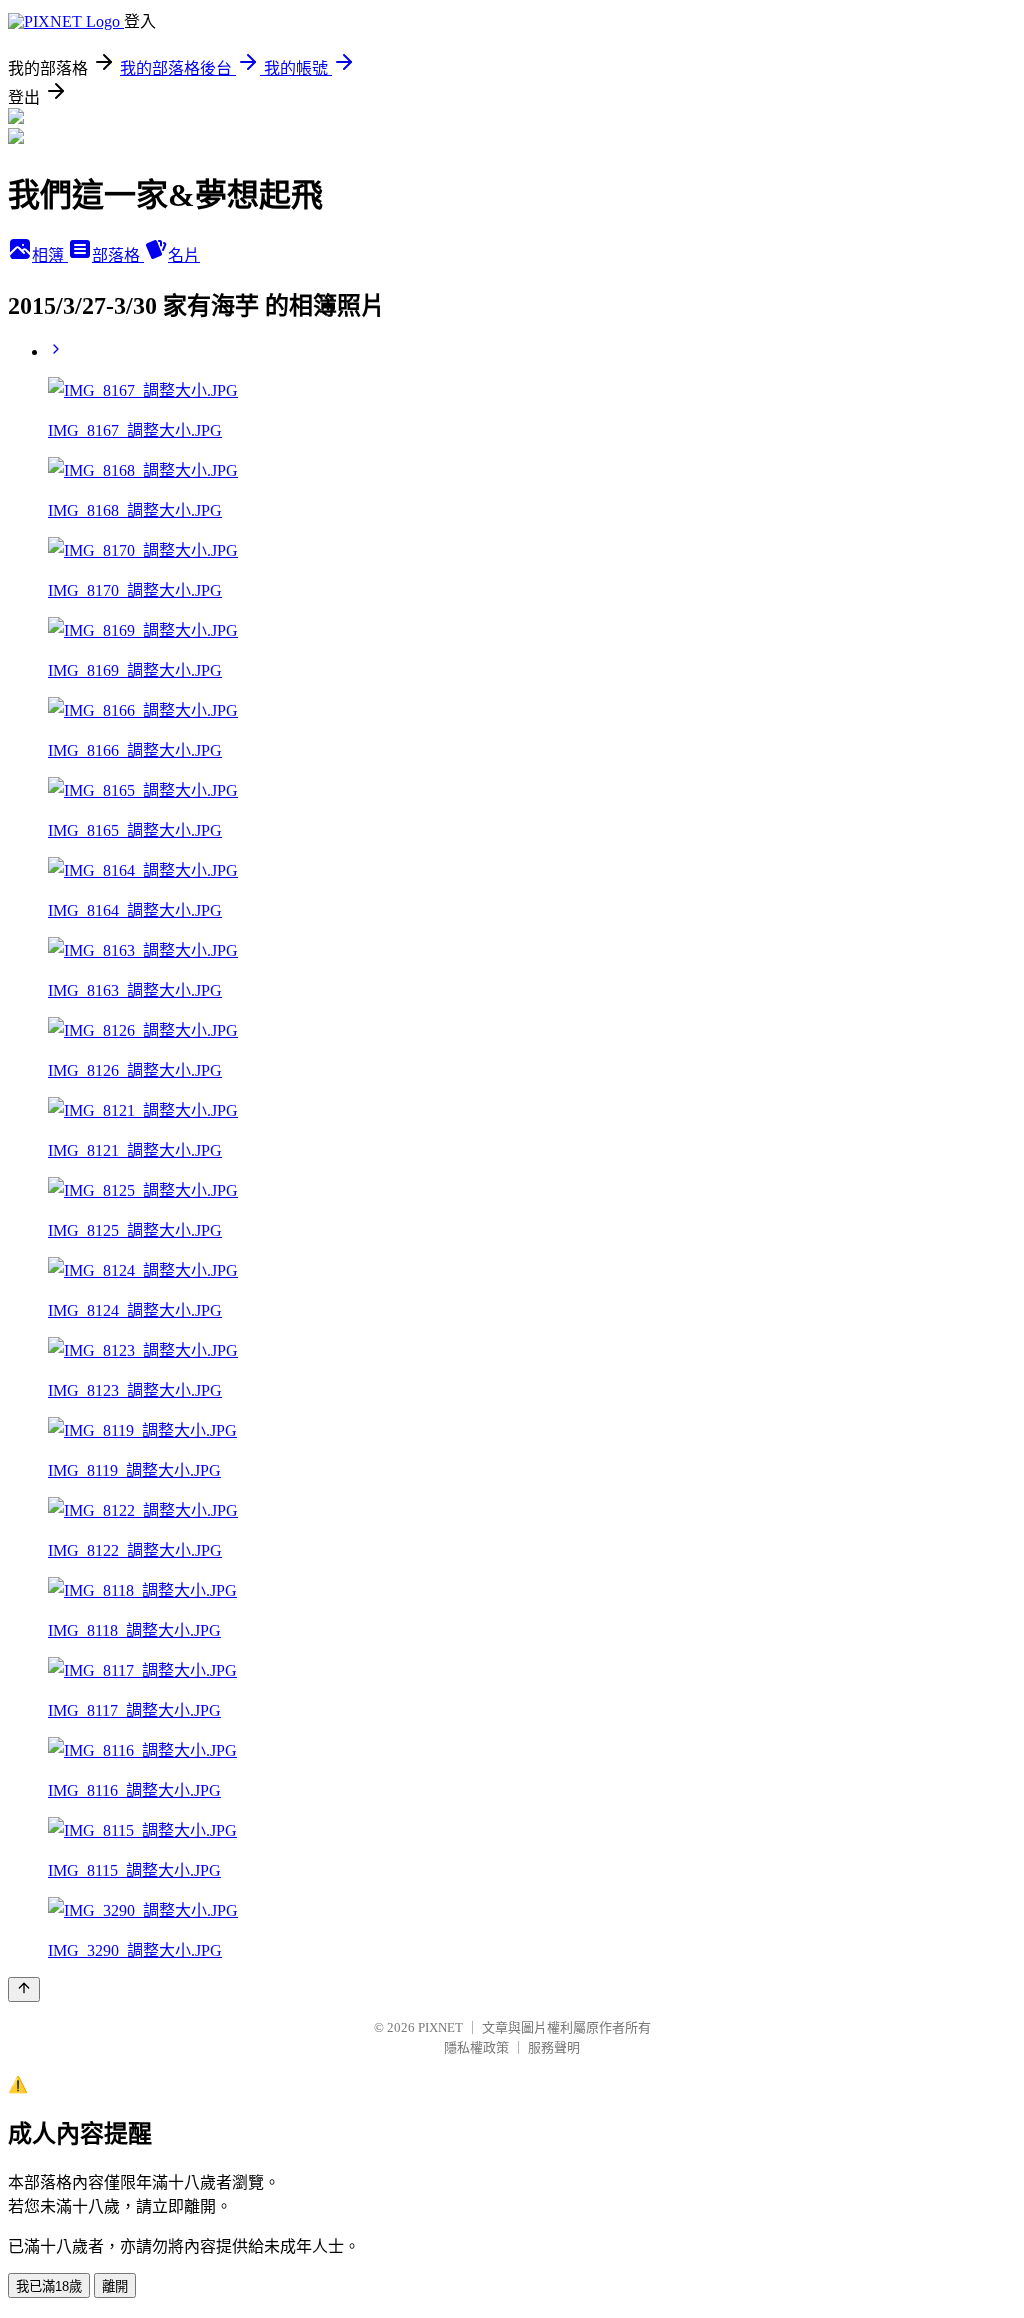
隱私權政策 (476, 2047)
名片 (184, 255)
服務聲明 (554, 2047)
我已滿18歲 (49, 2286)
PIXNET (440, 2027)
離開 (115, 2286)
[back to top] (24, 1989)
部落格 (118, 255)
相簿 (50, 255)
